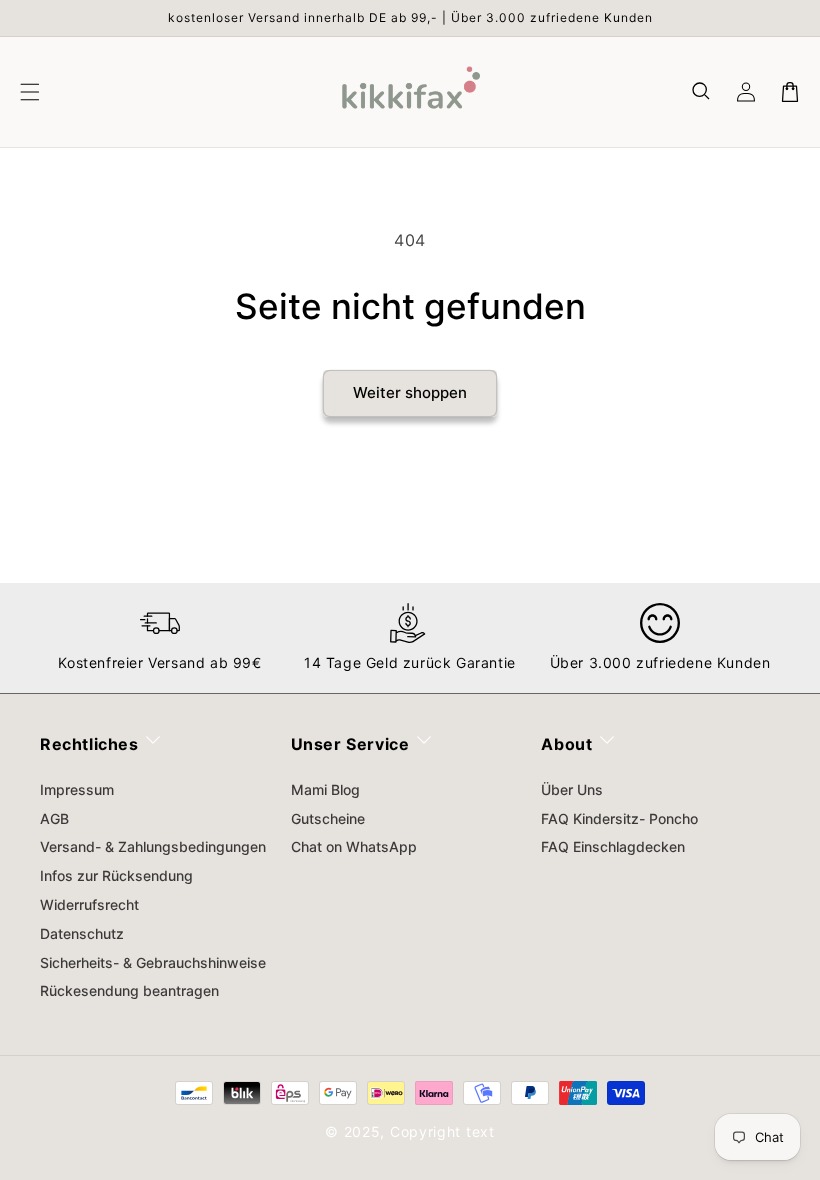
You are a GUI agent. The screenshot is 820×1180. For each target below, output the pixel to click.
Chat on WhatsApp (354, 846)
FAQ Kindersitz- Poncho (619, 818)
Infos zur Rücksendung (116, 875)
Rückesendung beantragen (129, 990)
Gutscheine (328, 818)
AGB (54, 818)
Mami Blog (325, 789)
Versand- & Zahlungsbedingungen (153, 846)
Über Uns (572, 789)
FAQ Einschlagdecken (613, 846)
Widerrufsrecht (89, 904)
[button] (702, 92)
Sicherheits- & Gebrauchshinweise (153, 962)
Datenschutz (82, 933)
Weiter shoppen (410, 392)
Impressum (77, 789)
